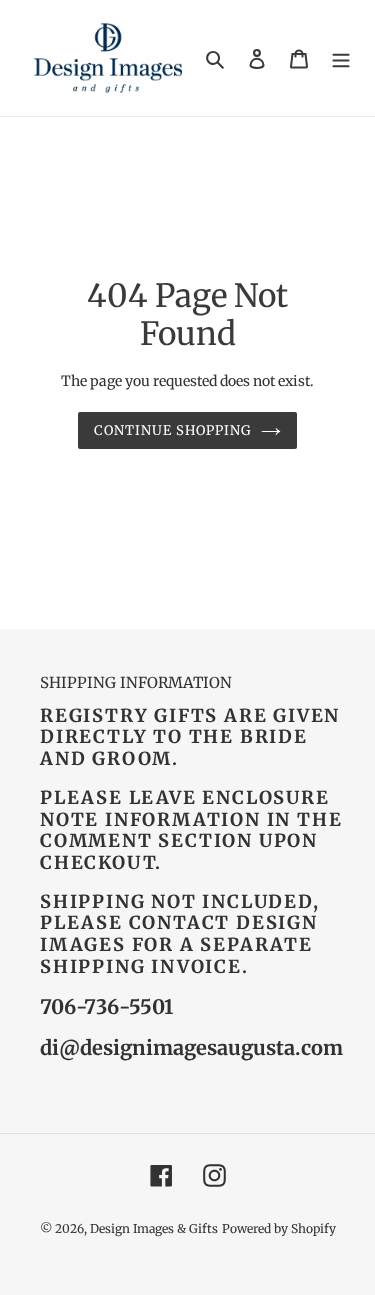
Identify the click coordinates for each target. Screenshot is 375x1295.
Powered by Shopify (279, 1228)
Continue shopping (173, 430)
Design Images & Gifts (154, 1228)
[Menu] (341, 58)
